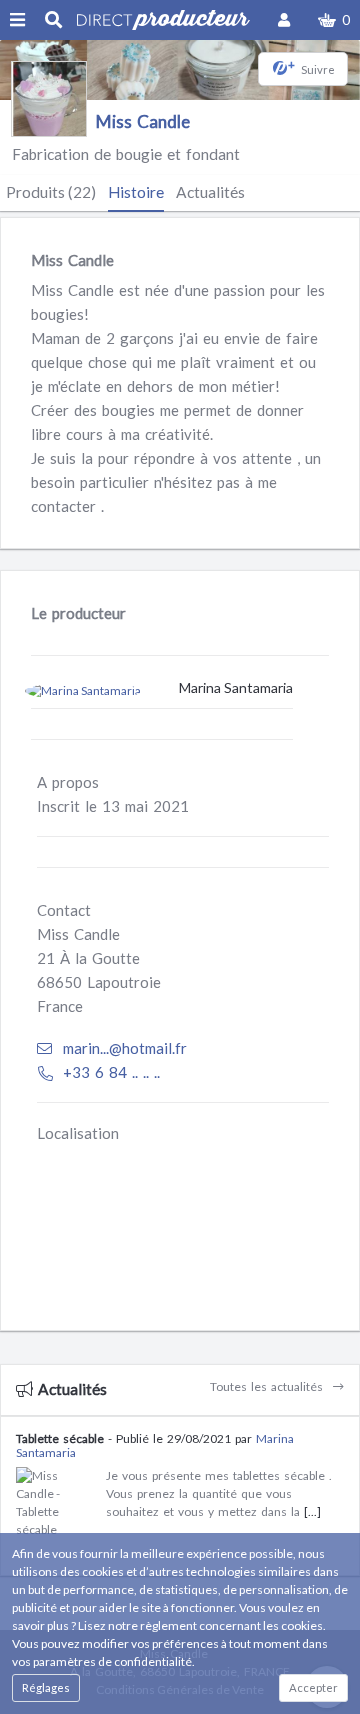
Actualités (210, 192)
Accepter (313, 1687)
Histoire (136, 192)
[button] (334, 20)
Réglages (46, 1687)
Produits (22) (51, 192)
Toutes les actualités (268, 1387)
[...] (312, 1511)
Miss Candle (143, 121)
